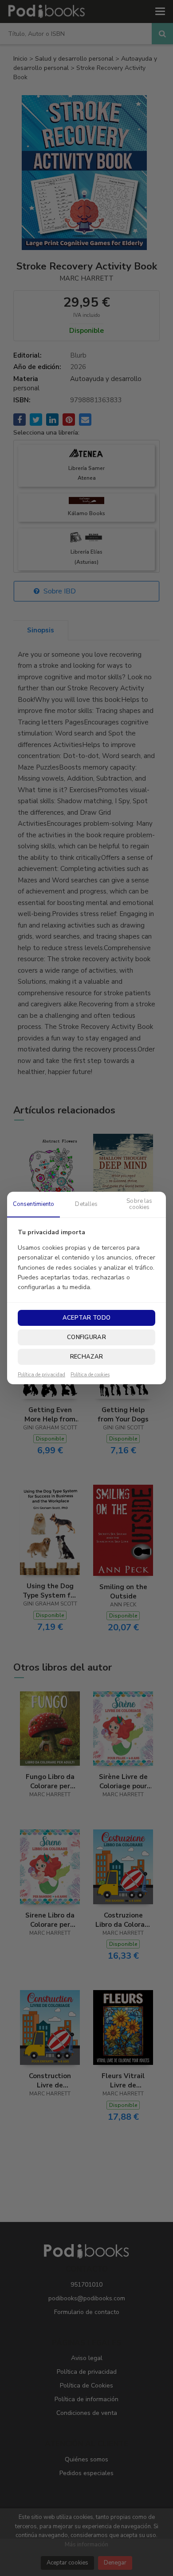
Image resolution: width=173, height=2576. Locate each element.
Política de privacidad (41, 1375)
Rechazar (86, 1357)
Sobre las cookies (139, 1204)
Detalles (86, 1204)
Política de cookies (90, 1375)
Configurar (86, 1337)
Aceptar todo (86, 1318)
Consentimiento (34, 1204)
